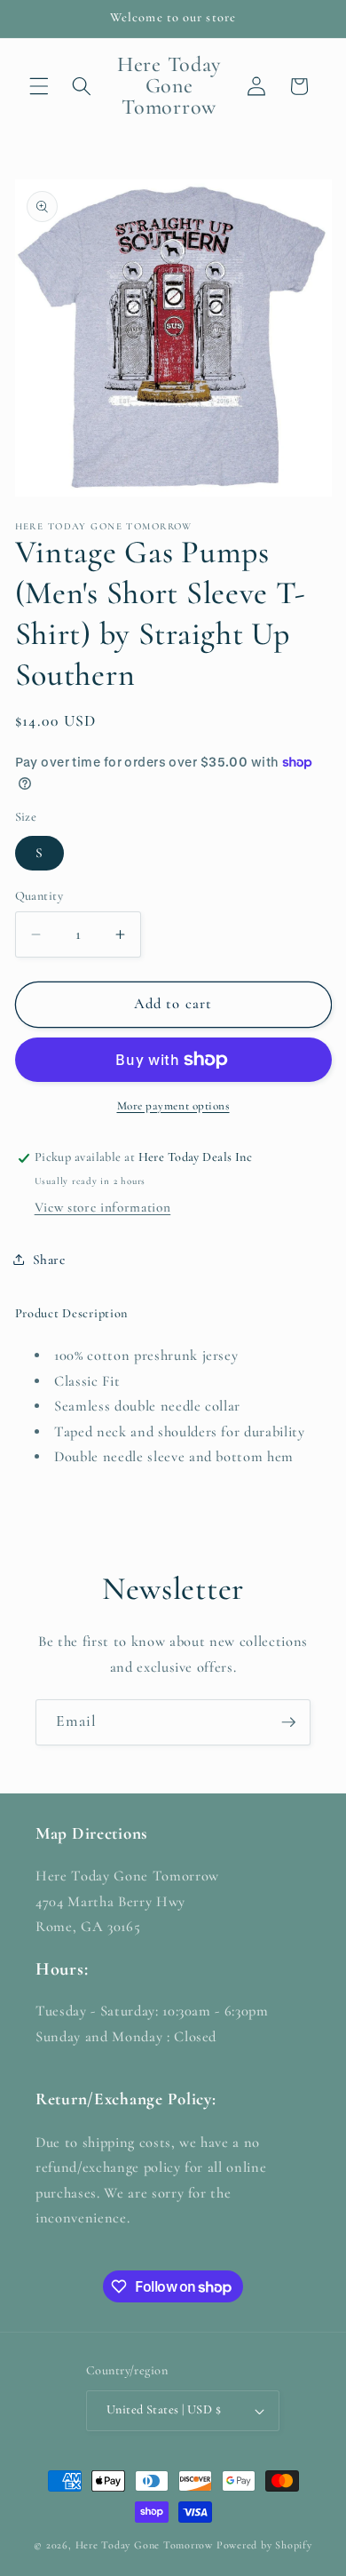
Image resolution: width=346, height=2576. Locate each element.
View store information (103, 1207)
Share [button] (49, 1260)
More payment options (173, 1106)
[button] (39, 86)
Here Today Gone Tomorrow (144, 2545)
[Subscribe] (288, 1722)
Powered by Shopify (264, 2545)
